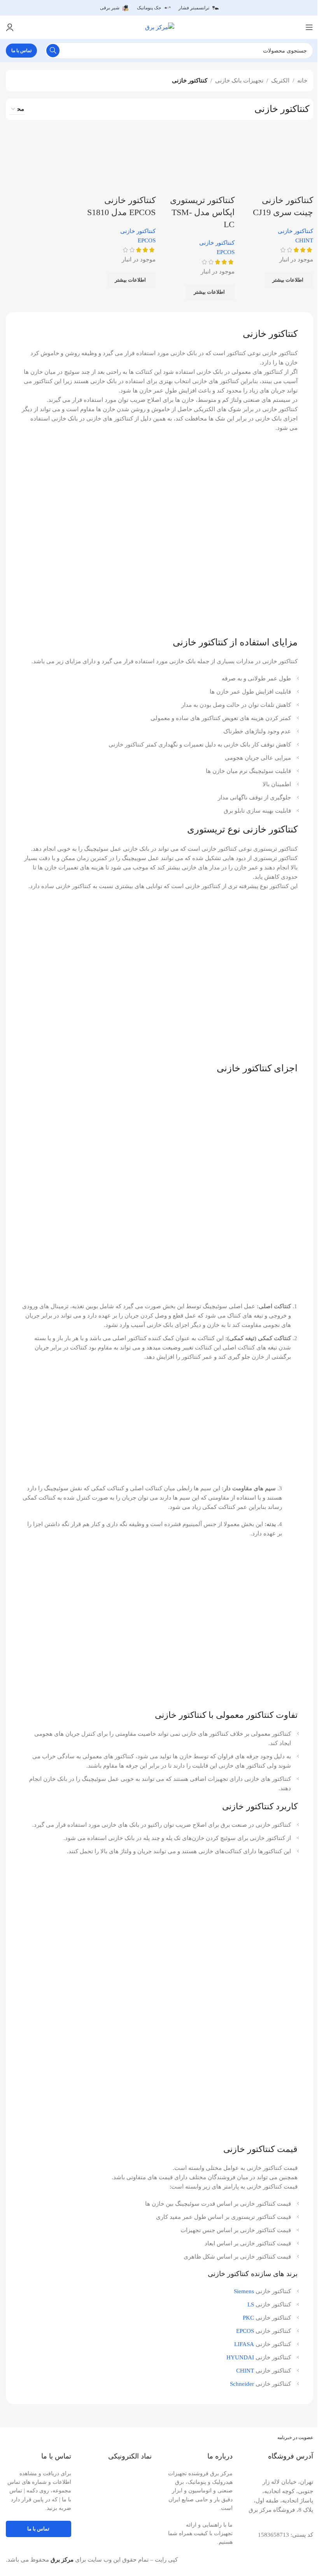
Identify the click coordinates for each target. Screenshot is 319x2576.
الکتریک (280, 81)
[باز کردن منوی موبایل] (309, 27)
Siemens (244, 2291)
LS (251, 2304)
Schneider (242, 2384)
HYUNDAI (240, 2357)
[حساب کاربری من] (10, 27)
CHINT (245, 2371)
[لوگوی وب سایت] (160, 26)
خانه (302, 81)
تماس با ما (21, 51)
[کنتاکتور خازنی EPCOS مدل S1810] (120, 158)
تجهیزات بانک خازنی (239, 81)
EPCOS (245, 2331)
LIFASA (244, 2344)
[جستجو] (53, 51)
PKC (248, 2318)
